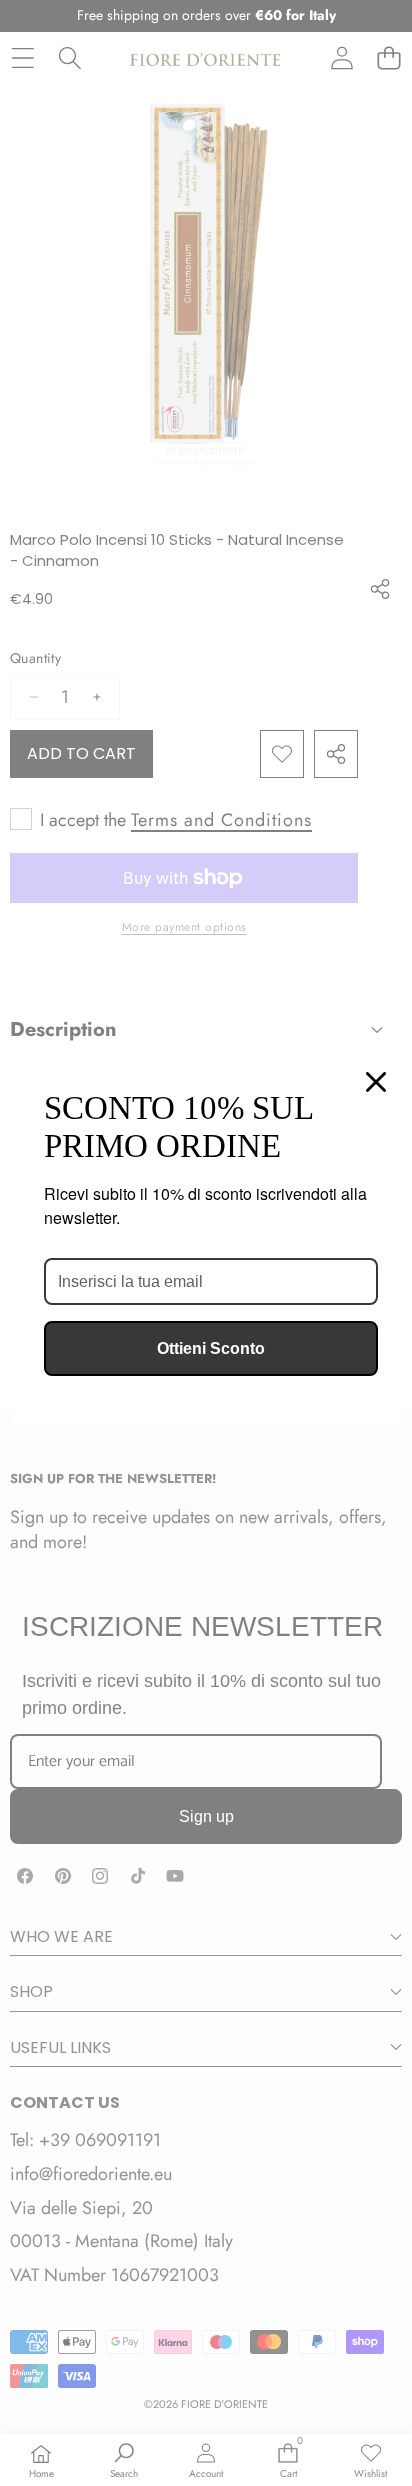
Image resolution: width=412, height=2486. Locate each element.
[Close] (376, 1082)
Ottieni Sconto (211, 1348)
